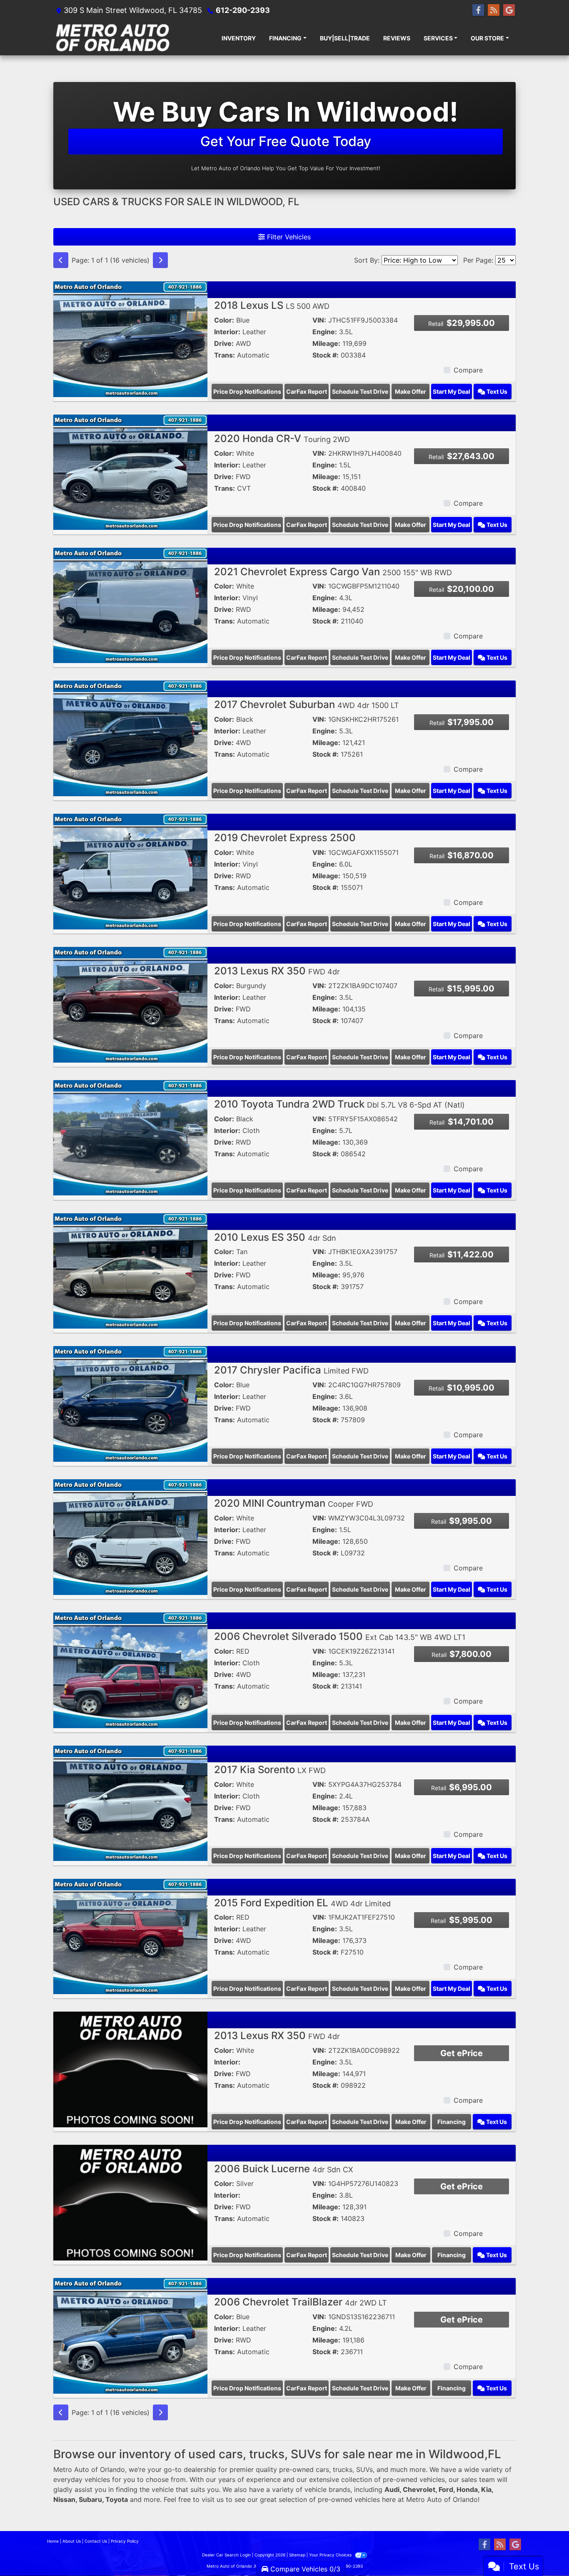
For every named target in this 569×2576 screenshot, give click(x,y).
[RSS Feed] (494, 10)
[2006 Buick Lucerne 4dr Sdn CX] (130, 2202)
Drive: (224, 343)
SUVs (364, 2469)
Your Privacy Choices (331, 2555)
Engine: (325, 332)
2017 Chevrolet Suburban (307, 704)
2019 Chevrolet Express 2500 (285, 838)
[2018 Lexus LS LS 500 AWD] (130, 338)
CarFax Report (307, 391)
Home (53, 2541)
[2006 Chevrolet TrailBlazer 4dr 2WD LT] (130, 2335)
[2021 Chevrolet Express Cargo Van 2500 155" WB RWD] (130, 605)
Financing (452, 2122)
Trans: (225, 355)
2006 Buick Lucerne (284, 2169)
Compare (468, 370)
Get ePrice (462, 2053)
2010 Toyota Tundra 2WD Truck (339, 1104)
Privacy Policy (125, 2541)
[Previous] (61, 260)
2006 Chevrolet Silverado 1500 (340, 1636)
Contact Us (96, 2541)
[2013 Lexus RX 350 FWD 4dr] (130, 1004)
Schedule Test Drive (360, 391)
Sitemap (297, 2555)
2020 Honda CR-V (282, 438)
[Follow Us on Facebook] (478, 10)
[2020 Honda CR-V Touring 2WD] (130, 472)
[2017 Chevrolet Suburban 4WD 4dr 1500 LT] (130, 738)
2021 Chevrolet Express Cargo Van (333, 572)
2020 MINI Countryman (294, 1503)
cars (322, 2469)
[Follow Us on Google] (509, 10)
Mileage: (326, 343)
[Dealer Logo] (112, 38)
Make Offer (411, 391)
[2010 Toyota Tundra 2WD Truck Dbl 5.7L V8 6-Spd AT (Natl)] (130, 1137)
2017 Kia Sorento (270, 1770)
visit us (213, 2499)
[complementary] (544, 2551)
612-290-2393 (243, 10)
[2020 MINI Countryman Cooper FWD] (130, 1536)
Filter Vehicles (288, 237)
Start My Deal (452, 391)
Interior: (227, 332)
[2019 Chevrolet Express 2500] (130, 871)
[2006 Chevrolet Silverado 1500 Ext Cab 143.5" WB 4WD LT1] (130, 1669)
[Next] (160, 260)
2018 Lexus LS (272, 305)
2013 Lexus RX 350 (277, 971)
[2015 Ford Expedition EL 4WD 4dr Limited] (130, 1936)
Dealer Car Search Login (226, 2555)
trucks (343, 2469)
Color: (224, 320)
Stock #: (326, 355)
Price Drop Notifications (247, 391)
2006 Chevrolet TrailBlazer (301, 2302)
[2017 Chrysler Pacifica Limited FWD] (130, 1404)
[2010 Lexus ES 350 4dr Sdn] (130, 1270)
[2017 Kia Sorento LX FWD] (130, 1803)
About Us (72, 2541)
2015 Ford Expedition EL (302, 1903)
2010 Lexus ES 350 (275, 1237)
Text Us (496, 391)
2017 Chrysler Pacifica (291, 1370)
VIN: (319, 320)
